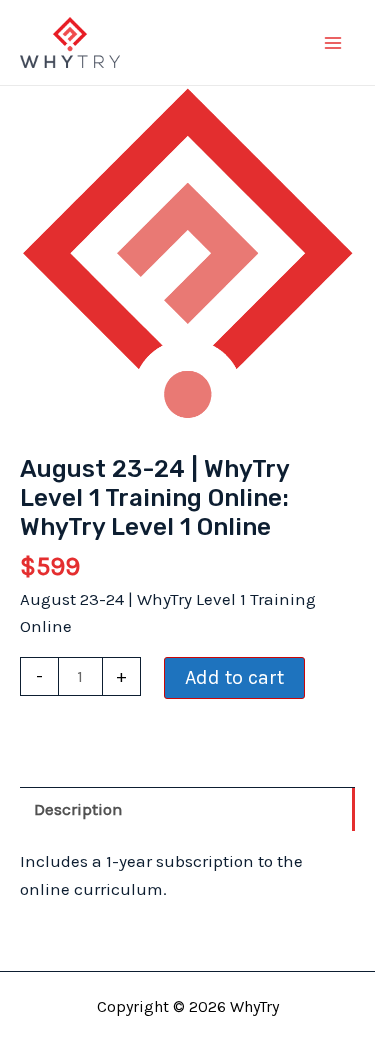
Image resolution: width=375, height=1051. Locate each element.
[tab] (187, 809)
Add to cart (234, 677)
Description (78, 809)
